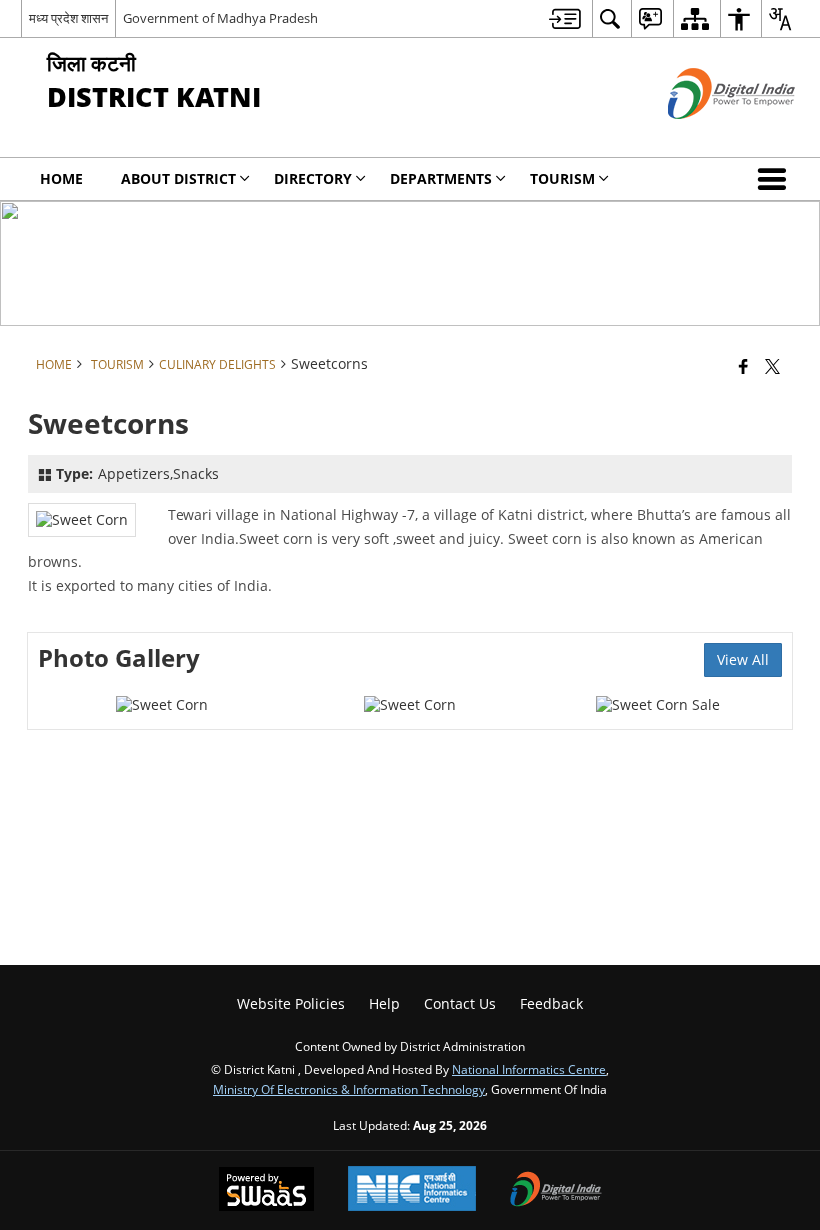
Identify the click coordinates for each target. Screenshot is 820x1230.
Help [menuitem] (384, 1003)
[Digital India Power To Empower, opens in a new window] (556, 1191)
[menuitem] (565, 18)
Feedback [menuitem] (551, 1003)
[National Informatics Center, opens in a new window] (412, 1190)
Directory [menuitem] (313, 178)
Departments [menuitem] (441, 178)
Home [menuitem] (61, 178)
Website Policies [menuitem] (291, 1003)
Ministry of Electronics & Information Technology (349, 1089)
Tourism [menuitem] (562, 178)
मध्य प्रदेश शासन (68, 18)
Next (757, 700)
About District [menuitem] (178, 178)
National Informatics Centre (529, 1069)
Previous (63, 700)
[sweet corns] (658, 705)
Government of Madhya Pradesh (220, 18)
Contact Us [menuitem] (460, 1003)
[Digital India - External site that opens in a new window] (706, 135)
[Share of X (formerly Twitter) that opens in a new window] (772, 366)
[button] (776, 179)
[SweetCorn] (162, 705)
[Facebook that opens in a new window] (743, 366)
